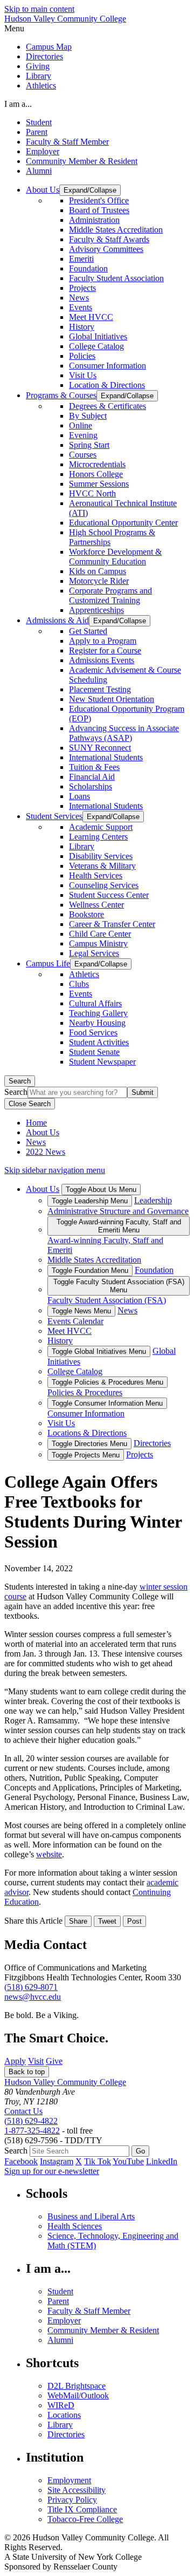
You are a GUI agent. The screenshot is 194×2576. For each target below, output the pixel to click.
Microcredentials (97, 464)
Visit (36, 2061)
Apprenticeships (96, 610)
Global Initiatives (98, 336)
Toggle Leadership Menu (90, 1201)
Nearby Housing (97, 1023)
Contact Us (23, 2111)
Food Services (93, 1033)
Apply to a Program (103, 641)
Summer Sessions (99, 484)
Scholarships (91, 786)
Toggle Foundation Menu (90, 1270)
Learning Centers (98, 837)
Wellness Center (96, 905)
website (49, 1854)
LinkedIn (162, 2161)
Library (39, 76)
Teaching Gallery (98, 1013)
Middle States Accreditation (116, 230)
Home (36, 1123)
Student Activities (99, 1042)
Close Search (30, 1104)
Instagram (57, 2161)
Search (20, 1081)
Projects (82, 288)
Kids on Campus (98, 571)
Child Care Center (100, 934)
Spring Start (89, 445)
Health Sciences (75, 2226)
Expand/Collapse (90, 190)
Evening (83, 435)
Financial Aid (92, 777)
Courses (83, 455)
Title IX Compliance (82, 2509)
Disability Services (101, 856)
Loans (79, 796)
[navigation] (97, 29)
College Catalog (96, 346)
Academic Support (101, 827)
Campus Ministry (98, 943)
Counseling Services (104, 885)
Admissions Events (102, 660)
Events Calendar (75, 1321)
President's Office (99, 200)
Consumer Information (108, 366)
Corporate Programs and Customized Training (110, 595)
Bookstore (86, 914)
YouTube (128, 2161)
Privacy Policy (72, 2500)
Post (134, 1921)
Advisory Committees (106, 249)
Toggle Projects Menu (86, 1455)
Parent (37, 132)
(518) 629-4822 (31, 2121)
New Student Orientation (112, 699)
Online (81, 425)
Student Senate (94, 1052)
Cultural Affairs (95, 1003)
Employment (69, 2480)
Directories (44, 56)
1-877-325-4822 (32, 2131)
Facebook (21, 2161)
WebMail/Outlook (78, 2396)
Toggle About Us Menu (101, 1190)
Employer (43, 151)
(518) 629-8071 (31, 1987)
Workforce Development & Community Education (115, 557)
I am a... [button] (18, 104)
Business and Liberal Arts (91, 2216)
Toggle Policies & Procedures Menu (108, 1382)
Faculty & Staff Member (67, 142)
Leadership (153, 1200)
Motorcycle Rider (99, 581)
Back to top (27, 2072)
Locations (64, 2415)
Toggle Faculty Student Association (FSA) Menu (119, 1286)
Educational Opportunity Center (123, 523)
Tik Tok (98, 2161)
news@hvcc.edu (33, 1997)
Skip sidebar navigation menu (55, 1170)
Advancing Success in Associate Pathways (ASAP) (124, 733)
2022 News (46, 1152)
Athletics (41, 86)
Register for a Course (105, 650)
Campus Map (49, 47)
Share (78, 1921)
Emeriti (81, 259)
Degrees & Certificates (108, 406)
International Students (106, 757)
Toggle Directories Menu (89, 1444)
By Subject (88, 416)
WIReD (61, 2405)
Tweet (107, 1921)
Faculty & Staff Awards (109, 239)
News (79, 298)
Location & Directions (107, 385)
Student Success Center (109, 895)
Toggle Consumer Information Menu (107, 1403)
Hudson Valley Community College (65, 19)
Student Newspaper (102, 1062)
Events (81, 307)
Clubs (79, 984)
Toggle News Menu (81, 1311)
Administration (94, 220)
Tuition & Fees (94, 767)
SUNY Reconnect (100, 748)
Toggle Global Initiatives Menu (99, 1351)
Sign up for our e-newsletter (52, 2171)
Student (39, 122)
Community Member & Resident (82, 161)
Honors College (96, 474)
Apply (15, 2061)
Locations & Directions (87, 1433)
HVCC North (92, 493)
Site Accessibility (77, 2490)
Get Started (88, 631)
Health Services (96, 875)
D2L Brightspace (77, 2386)
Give (54, 2061)
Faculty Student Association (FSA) (107, 1300)
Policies (82, 356)
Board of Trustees (99, 210)
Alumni (39, 171)
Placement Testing (100, 689)
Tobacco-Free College (85, 2519)
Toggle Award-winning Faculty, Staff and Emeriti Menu (119, 1226)
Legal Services (94, 953)
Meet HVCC (91, 317)
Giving (38, 66)
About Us (43, 1132)
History (82, 327)
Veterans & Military (102, 866)
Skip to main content (39, 9)
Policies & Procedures (85, 1392)
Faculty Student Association (116, 278)
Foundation (88, 268)
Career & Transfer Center (112, 924)
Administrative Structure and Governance (118, 1211)
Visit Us (83, 375)
